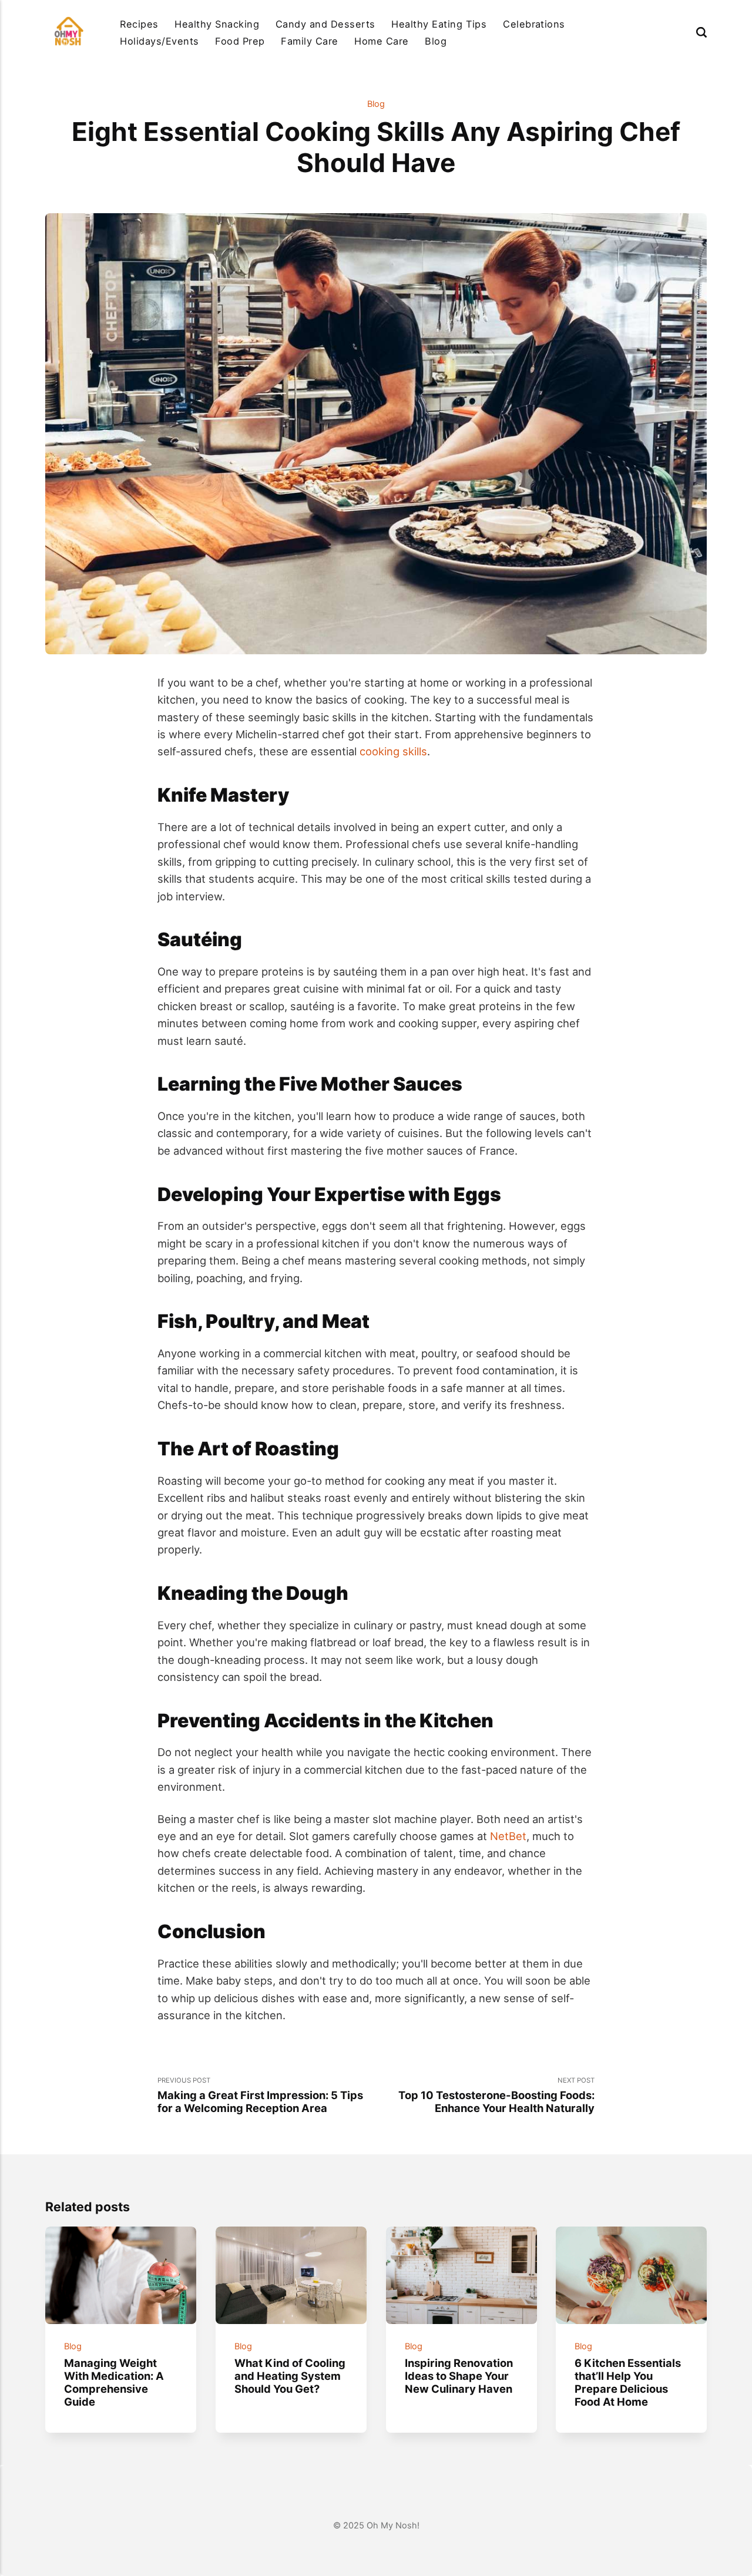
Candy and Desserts (325, 24)
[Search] (701, 32)
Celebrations (534, 24)
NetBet (508, 1836)
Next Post (496, 2095)
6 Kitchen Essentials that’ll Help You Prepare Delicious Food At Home (628, 2382)
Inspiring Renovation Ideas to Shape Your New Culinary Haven (459, 2376)
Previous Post (260, 2095)
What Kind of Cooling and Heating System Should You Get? (290, 2376)
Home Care (381, 41)
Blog (436, 41)
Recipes (139, 24)
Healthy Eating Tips (439, 24)
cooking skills (393, 751)
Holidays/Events (159, 41)
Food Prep (240, 41)
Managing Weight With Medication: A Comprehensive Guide (114, 2382)
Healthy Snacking (217, 24)
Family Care (309, 41)
